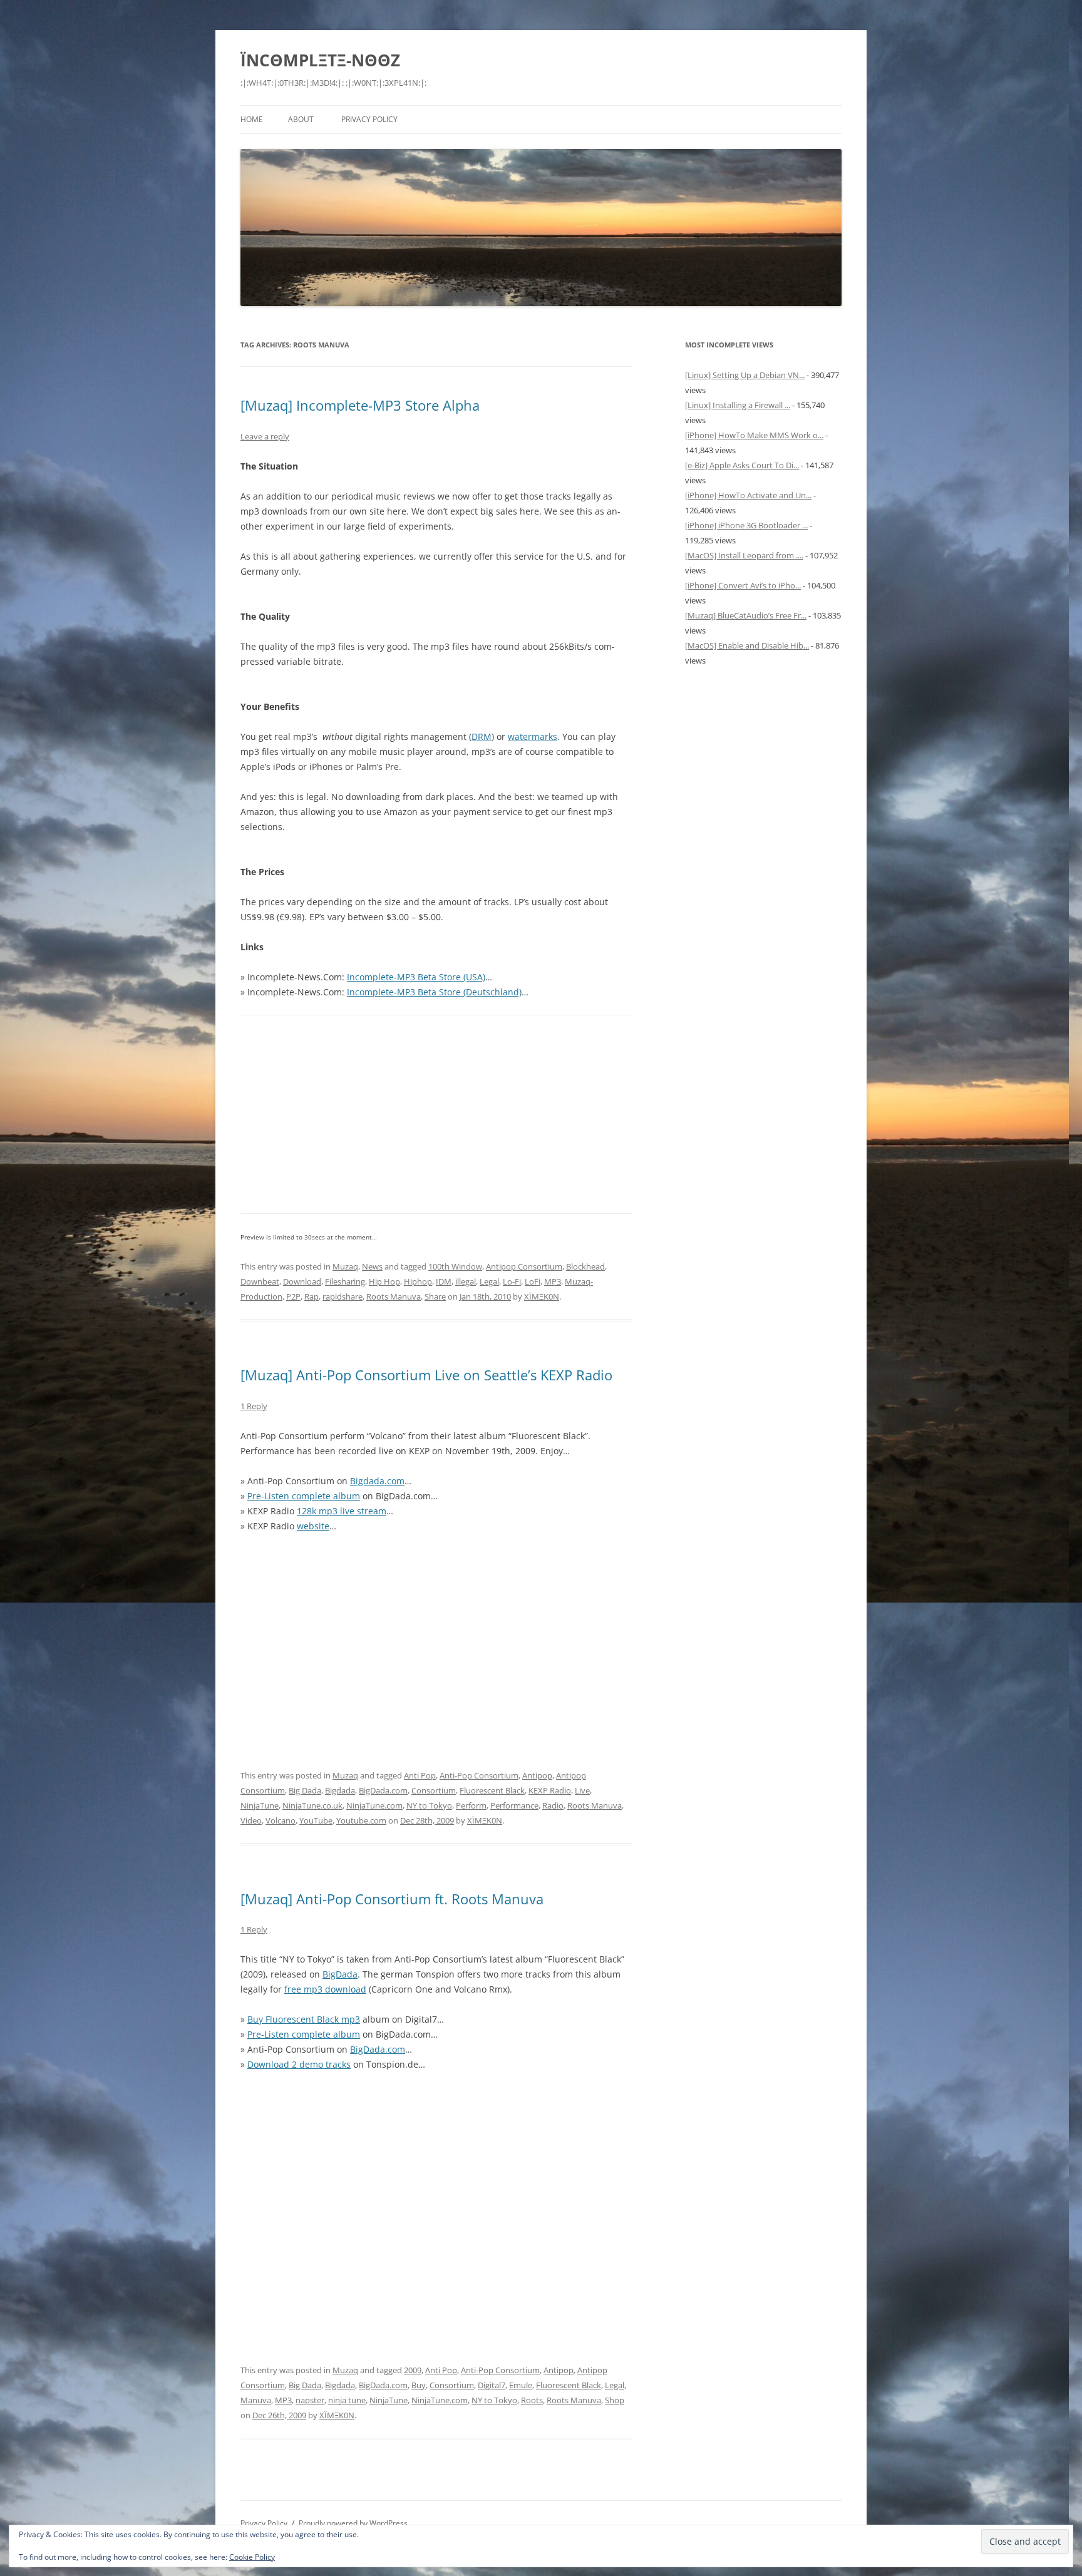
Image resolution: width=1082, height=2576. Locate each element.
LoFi (533, 1281)
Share (435, 1296)
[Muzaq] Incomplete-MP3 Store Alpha (360, 405)
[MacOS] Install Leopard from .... (744, 555)
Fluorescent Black (492, 1790)
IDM (444, 1281)
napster (310, 2400)
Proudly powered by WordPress (353, 2523)
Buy (419, 2385)
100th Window (455, 1266)
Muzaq (345, 1266)
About (301, 119)
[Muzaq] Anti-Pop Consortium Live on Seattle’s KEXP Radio (426, 1375)
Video (251, 1820)
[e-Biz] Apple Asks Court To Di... (742, 465)
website (313, 1526)
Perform (471, 1805)
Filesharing (345, 1281)
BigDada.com (383, 1790)
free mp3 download (325, 1989)
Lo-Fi (512, 1281)
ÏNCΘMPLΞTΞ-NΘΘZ (320, 60)
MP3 (553, 1281)
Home (252, 119)
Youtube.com (361, 1820)
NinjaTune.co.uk (312, 1805)
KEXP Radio (550, 1790)
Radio (553, 1805)
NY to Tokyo (429, 1805)
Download (302, 1281)
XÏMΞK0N (542, 1296)
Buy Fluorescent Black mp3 (304, 2019)
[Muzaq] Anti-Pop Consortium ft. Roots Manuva (392, 1899)
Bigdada (340, 1790)
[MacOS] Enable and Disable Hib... (747, 645)
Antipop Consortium (524, 1266)
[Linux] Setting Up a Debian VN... (745, 375)
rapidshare (343, 1296)
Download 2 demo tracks (299, 2064)
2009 (413, 2370)
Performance (514, 1805)
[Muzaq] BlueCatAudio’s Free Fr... (746, 615)
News (372, 1266)
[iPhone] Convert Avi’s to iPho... (743, 585)
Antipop (537, 1775)
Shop (615, 2400)
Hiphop (418, 1281)
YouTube (316, 1820)
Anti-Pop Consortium (479, 1775)
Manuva (256, 2400)
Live (582, 1790)
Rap (312, 1296)
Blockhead (585, 1266)
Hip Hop (384, 1281)
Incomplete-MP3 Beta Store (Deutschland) (434, 992)
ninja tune (347, 2400)
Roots (532, 2400)
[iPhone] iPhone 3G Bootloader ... (746, 525)
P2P (293, 1296)
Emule (521, 2385)
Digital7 (492, 2385)
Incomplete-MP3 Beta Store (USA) (416, 977)
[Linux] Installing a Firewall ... (738, 405)
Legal (489, 1281)
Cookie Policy (252, 2557)
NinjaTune (260, 1805)
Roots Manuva (394, 1296)
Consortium (434, 1790)
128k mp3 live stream (342, 1511)
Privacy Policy (369, 119)
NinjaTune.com (374, 1805)
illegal (466, 1281)
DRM (482, 736)
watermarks (533, 736)
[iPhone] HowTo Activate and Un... (748, 495)
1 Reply (254, 1406)
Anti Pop (420, 1775)
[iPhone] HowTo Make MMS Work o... (754, 435)
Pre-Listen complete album (304, 1496)
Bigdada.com (377, 1481)
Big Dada (305, 1790)
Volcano (281, 1820)
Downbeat (260, 1281)
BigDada (340, 1974)
